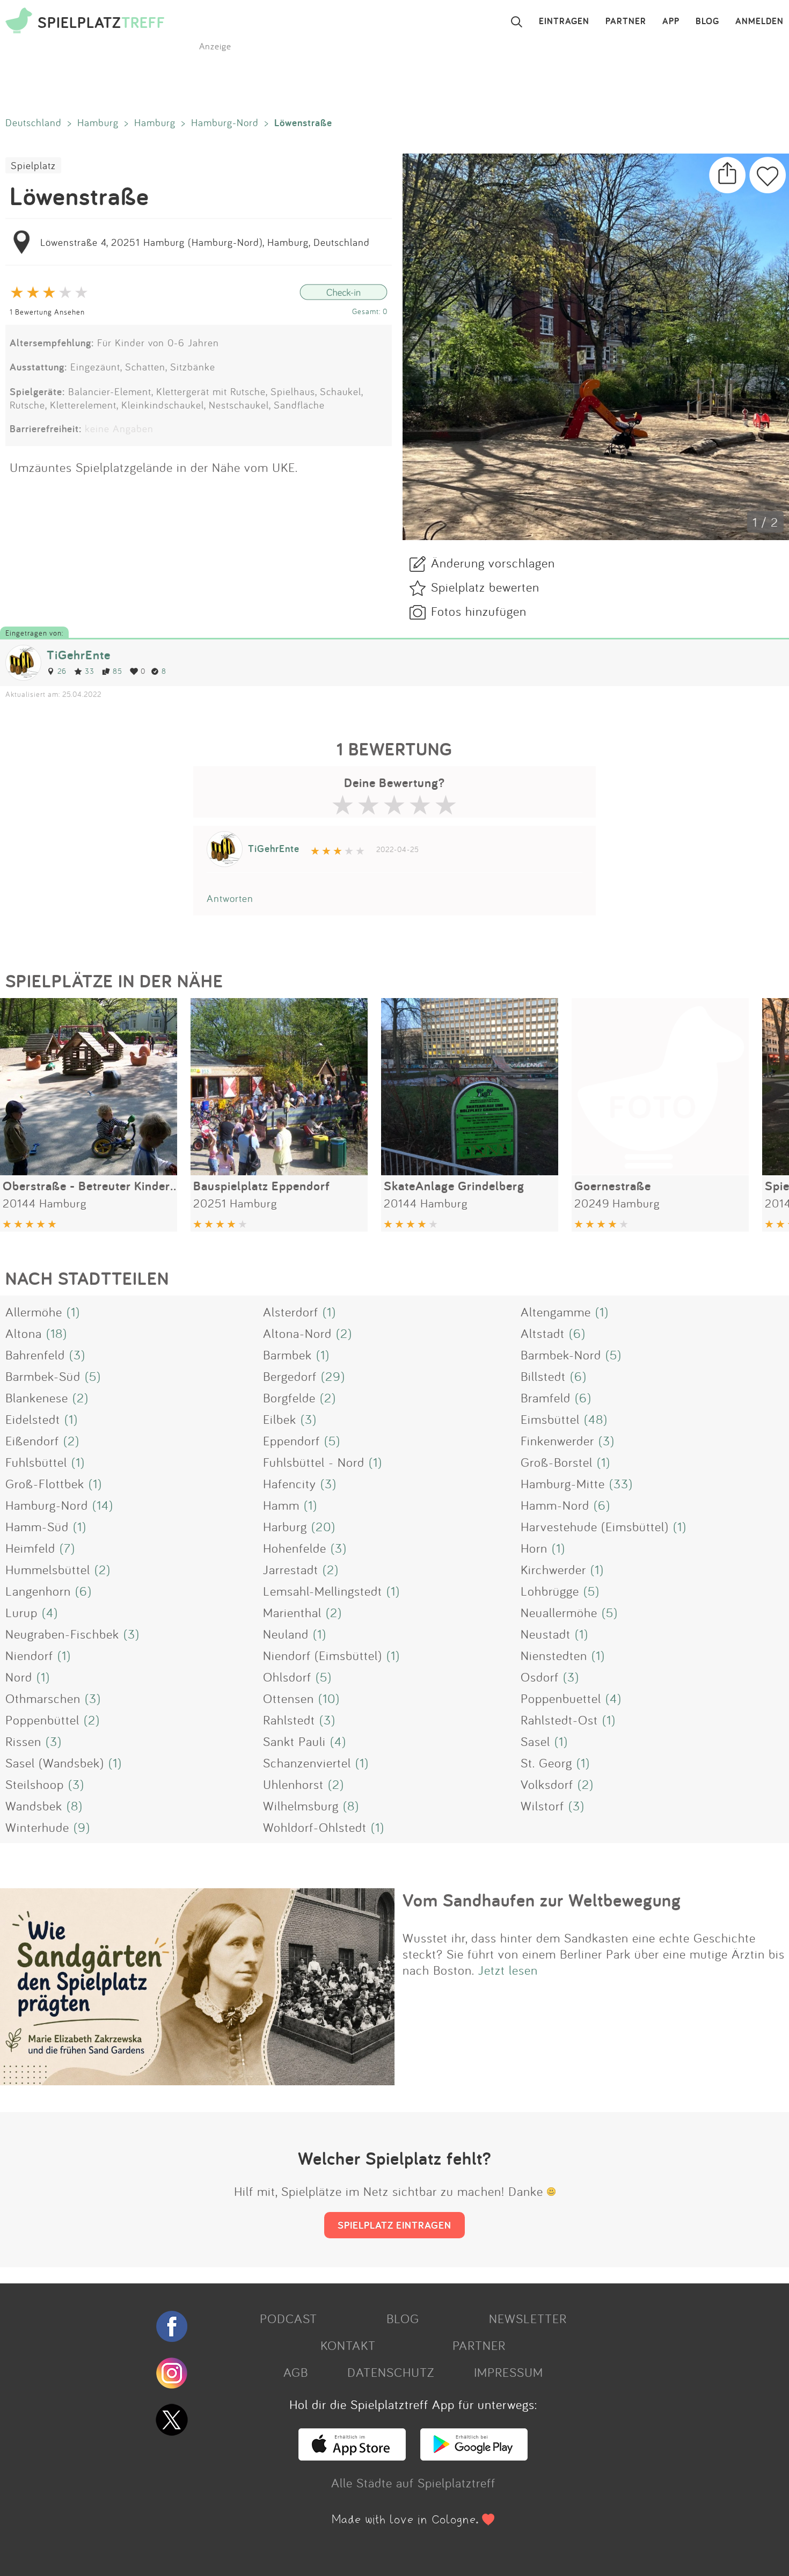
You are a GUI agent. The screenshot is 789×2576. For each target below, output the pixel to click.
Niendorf (29, 1655)
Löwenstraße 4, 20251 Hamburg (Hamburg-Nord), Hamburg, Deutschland (205, 242)
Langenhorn (38, 1591)
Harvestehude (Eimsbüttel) (595, 1526)
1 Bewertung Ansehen (47, 312)
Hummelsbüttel (48, 1569)
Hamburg (98, 122)
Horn (534, 1548)
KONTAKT (348, 2345)
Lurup (21, 1612)
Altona (24, 1333)
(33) (621, 1483)
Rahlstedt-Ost (559, 1720)
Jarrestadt (291, 1569)
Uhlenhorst (293, 1784)
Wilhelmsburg (301, 1806)
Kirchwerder (553, 1569)
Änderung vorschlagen (493, 563)
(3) (77, 1355)
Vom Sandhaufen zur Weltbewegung (542, 1900)
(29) (333, 1376)
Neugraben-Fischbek (62, 1634)
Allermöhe (34, 1312)
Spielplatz (33, 165)
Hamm (281, 1505)
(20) (323, 1526)
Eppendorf (291, 1440)
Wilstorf (542, 1806)
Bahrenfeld (35, 1355)
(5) (613, 1355)
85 (118, 671)
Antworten (230, 898)
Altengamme (556, 1312)
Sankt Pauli (294, 1741)
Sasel (535, 1741)
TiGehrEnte (79, 655)
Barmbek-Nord (561, 1355)
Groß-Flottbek (45, 1483)
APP (671, 21)
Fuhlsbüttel (36, 1462)
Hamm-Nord (555, 1505)
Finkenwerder (557, 1440)
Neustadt (546, 1634)
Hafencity (290, 1483)
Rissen (23, 1741)
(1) (73, 1312)
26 (62, 671)
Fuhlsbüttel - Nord (314, 1462)
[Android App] (474, 2456)
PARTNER (626, 21)
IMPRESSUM (509, 2372)
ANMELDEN (759, 21)
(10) (329, 1698)
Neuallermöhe (559, 1612)
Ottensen (288, 1698)
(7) (67, 1548)
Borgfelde (289, 1398)
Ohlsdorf (287, 1677)
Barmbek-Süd (43, 1376)
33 (90, 671)
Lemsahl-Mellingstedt (323, 1591)
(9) (82, 1827)
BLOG (707, 21)
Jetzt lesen (508, 1970)
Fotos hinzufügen (479, 611)
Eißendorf (32, 1440)
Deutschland (34, 122)
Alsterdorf (291, 1312)
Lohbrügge (550, 1591)
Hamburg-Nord (225, 122)
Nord (19, 1677)
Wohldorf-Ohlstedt (315, 1827)
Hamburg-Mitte (563, 1483)
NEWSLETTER (528, 2318)
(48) (596, 1419)
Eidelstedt (33, 1419)
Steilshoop (35, 1784)
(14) (103, 1505)
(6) (577, 1333)
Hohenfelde (295, 1548)
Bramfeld (546, 1398)
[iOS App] (352, 2456)
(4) (50, 1612)
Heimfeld (30, 1548)
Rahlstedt (289, 1720)
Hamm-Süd (37, 1526)
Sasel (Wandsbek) (55, 1763)
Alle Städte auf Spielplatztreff (413, 2483)
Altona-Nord (297, 1333)
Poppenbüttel (42, 1720)
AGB (296, 2372)
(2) (344, 1333)
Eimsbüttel (550, 1419)
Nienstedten (554, 1655)
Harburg (285, 1526)
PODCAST (288, 2318)
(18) (57, 1333)
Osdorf (540, 1677)
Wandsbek (34, 1806)
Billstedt (543, 1376)
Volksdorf (547, 1784)
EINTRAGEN (564, 21)
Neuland (286, 1634)
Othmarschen (43, 1698)
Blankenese (37, 1398)
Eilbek (280, 1419)
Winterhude (37, 1827)
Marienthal (292, 1612)
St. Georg (546, 1763)
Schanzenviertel (307, 1763)
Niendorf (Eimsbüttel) (323, 1655)
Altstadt (543, 1333)
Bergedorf (290, 1376)
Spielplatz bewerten (485, 587)
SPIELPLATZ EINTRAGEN (394, 2225)
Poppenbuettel (561, 1698)
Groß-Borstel (557, 1462)
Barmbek (287, 1355)
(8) (75, 1806)
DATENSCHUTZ (391, 2372)
